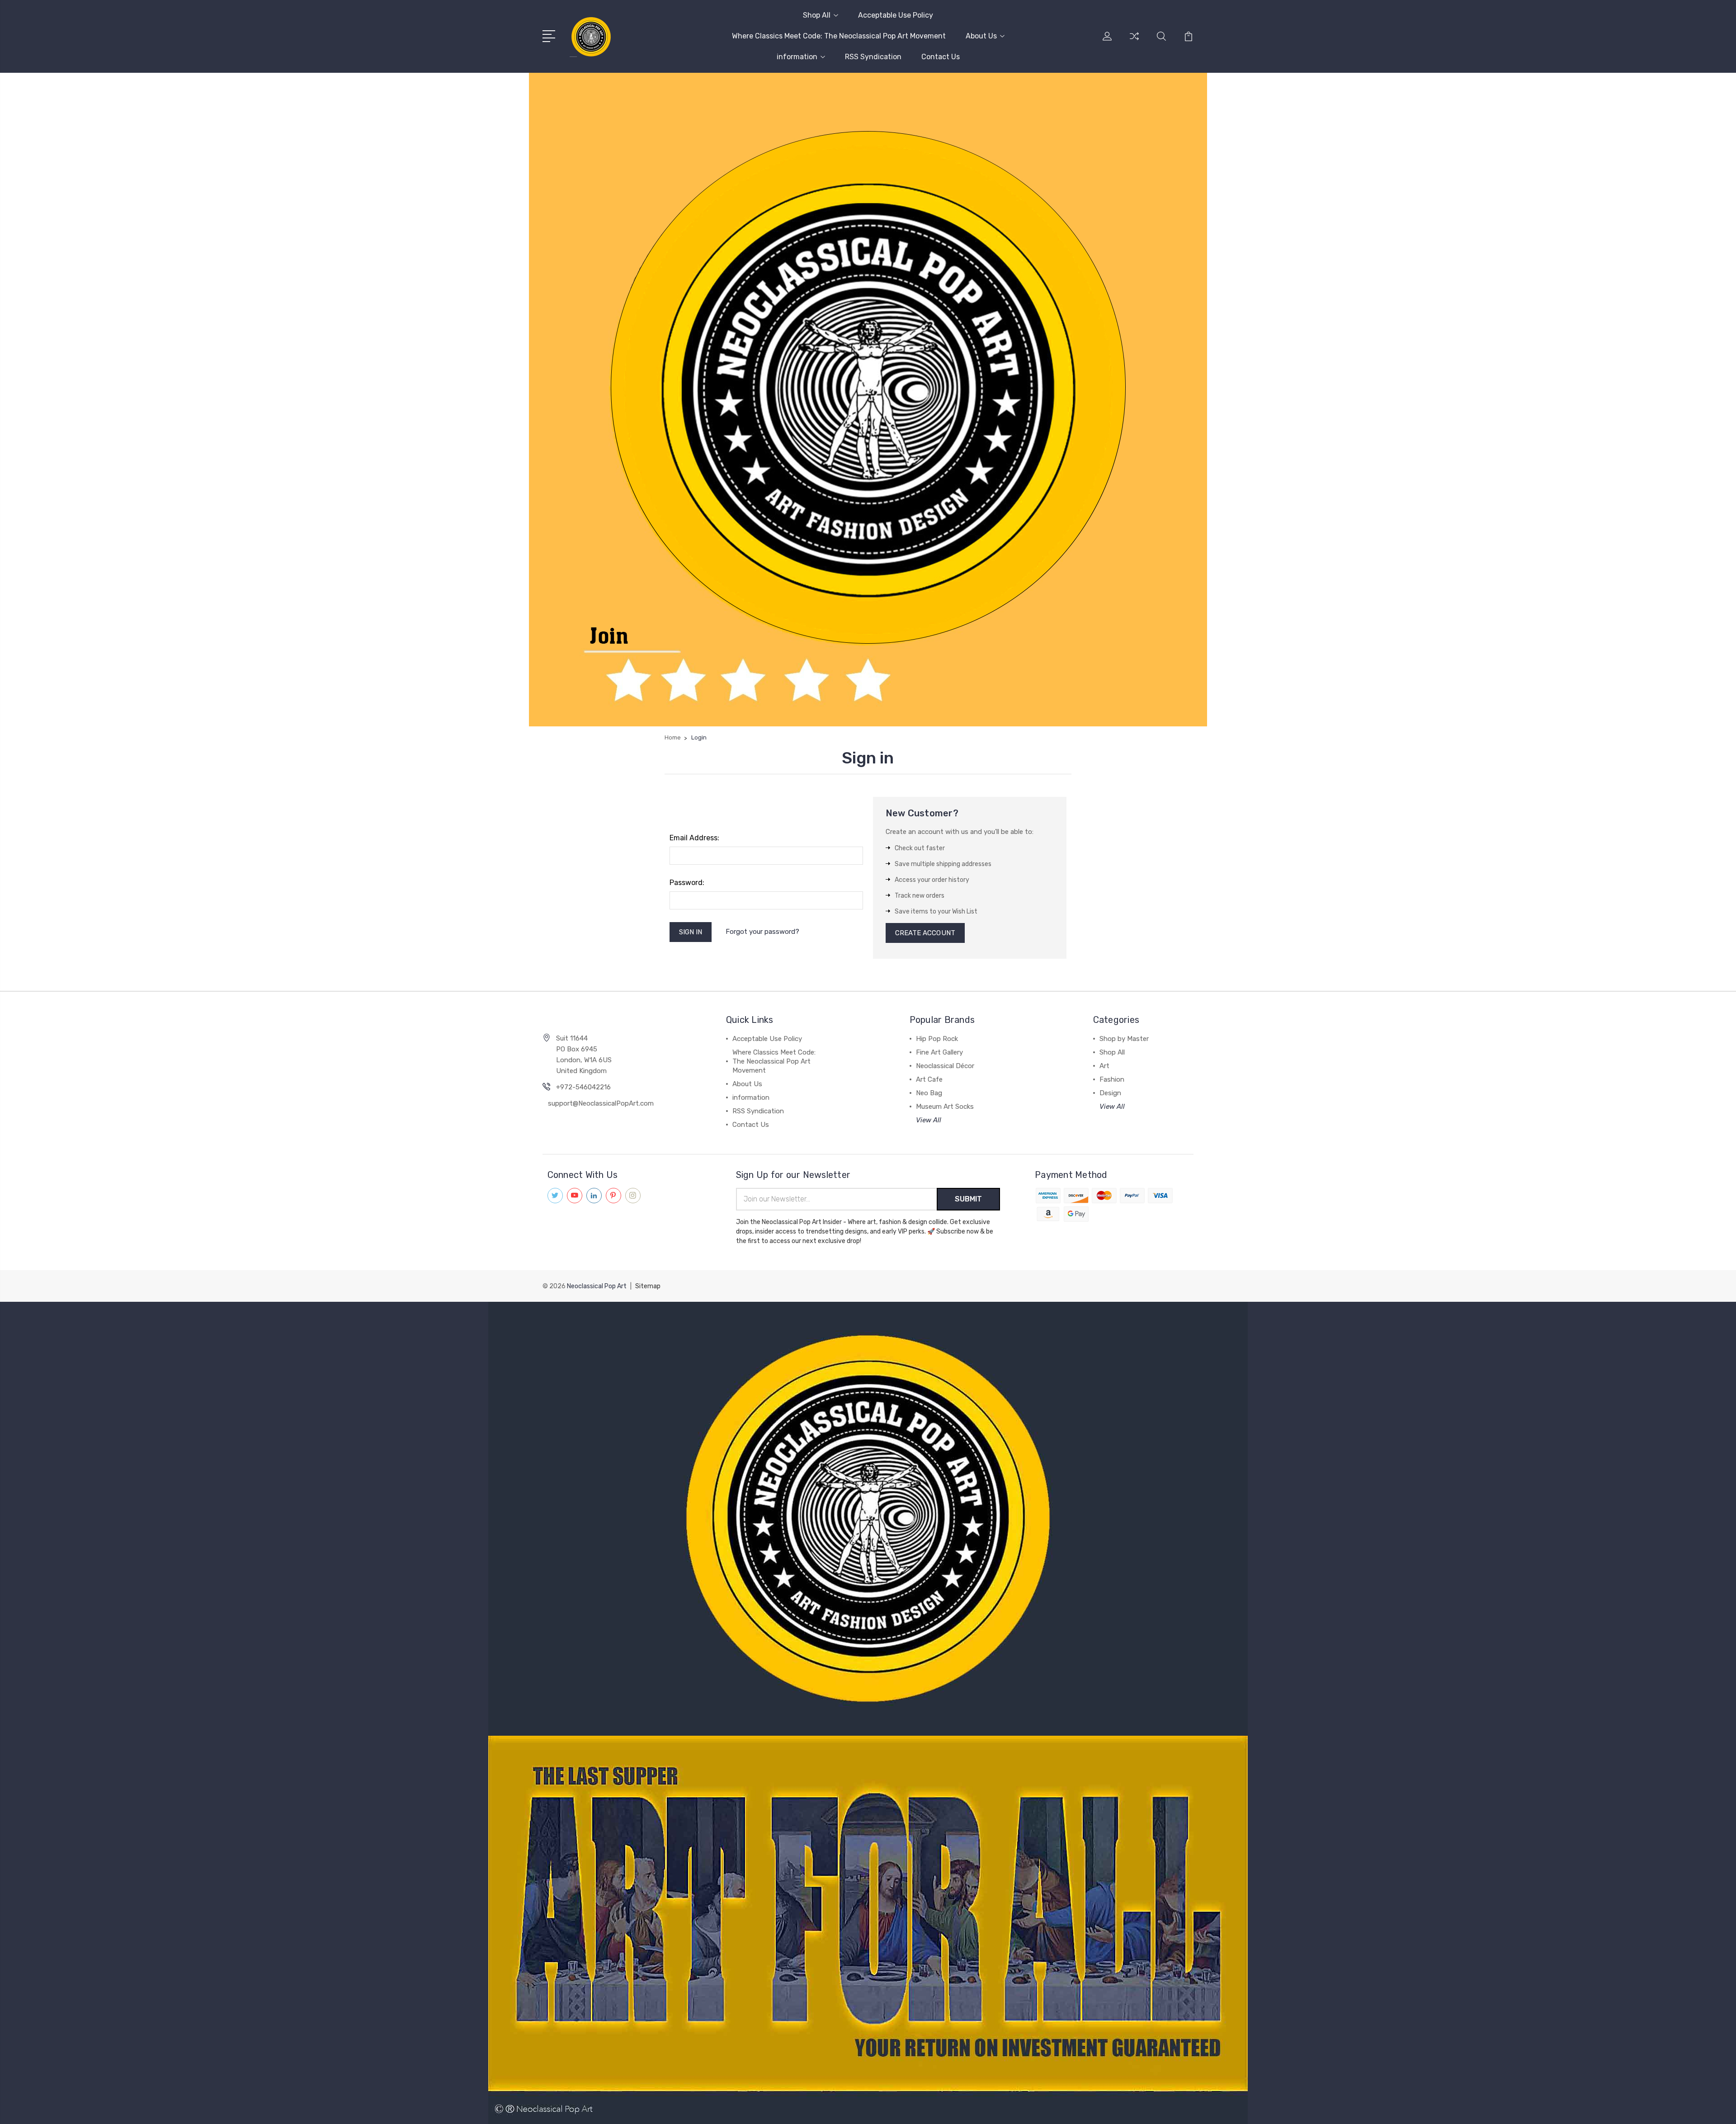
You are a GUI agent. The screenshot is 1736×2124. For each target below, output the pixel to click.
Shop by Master (1124, 1039)
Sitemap (648, 1286)
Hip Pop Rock (937, 1039)
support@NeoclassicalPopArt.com (601, 1103)
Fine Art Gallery (939, 1052)
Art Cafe (929, 1079)
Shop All (817, 15)
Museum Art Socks (945, 1107)
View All (929, 1120)
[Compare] (1134, 42)
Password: (687, 883)
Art (1104, 1066)
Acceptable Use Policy (896, 15)
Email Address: (694, 838)
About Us (981, 36)
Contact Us (941, 57)
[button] (868, 1519)
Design (1110, 1093)
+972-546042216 (583, 1087)
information (797, 57)
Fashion (1112, 1079)
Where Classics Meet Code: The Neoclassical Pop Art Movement (839, 36)
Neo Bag (929, 1093)
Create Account (925, 933)
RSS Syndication (873, 57)
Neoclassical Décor (945, 1066)
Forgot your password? (762, 932)
